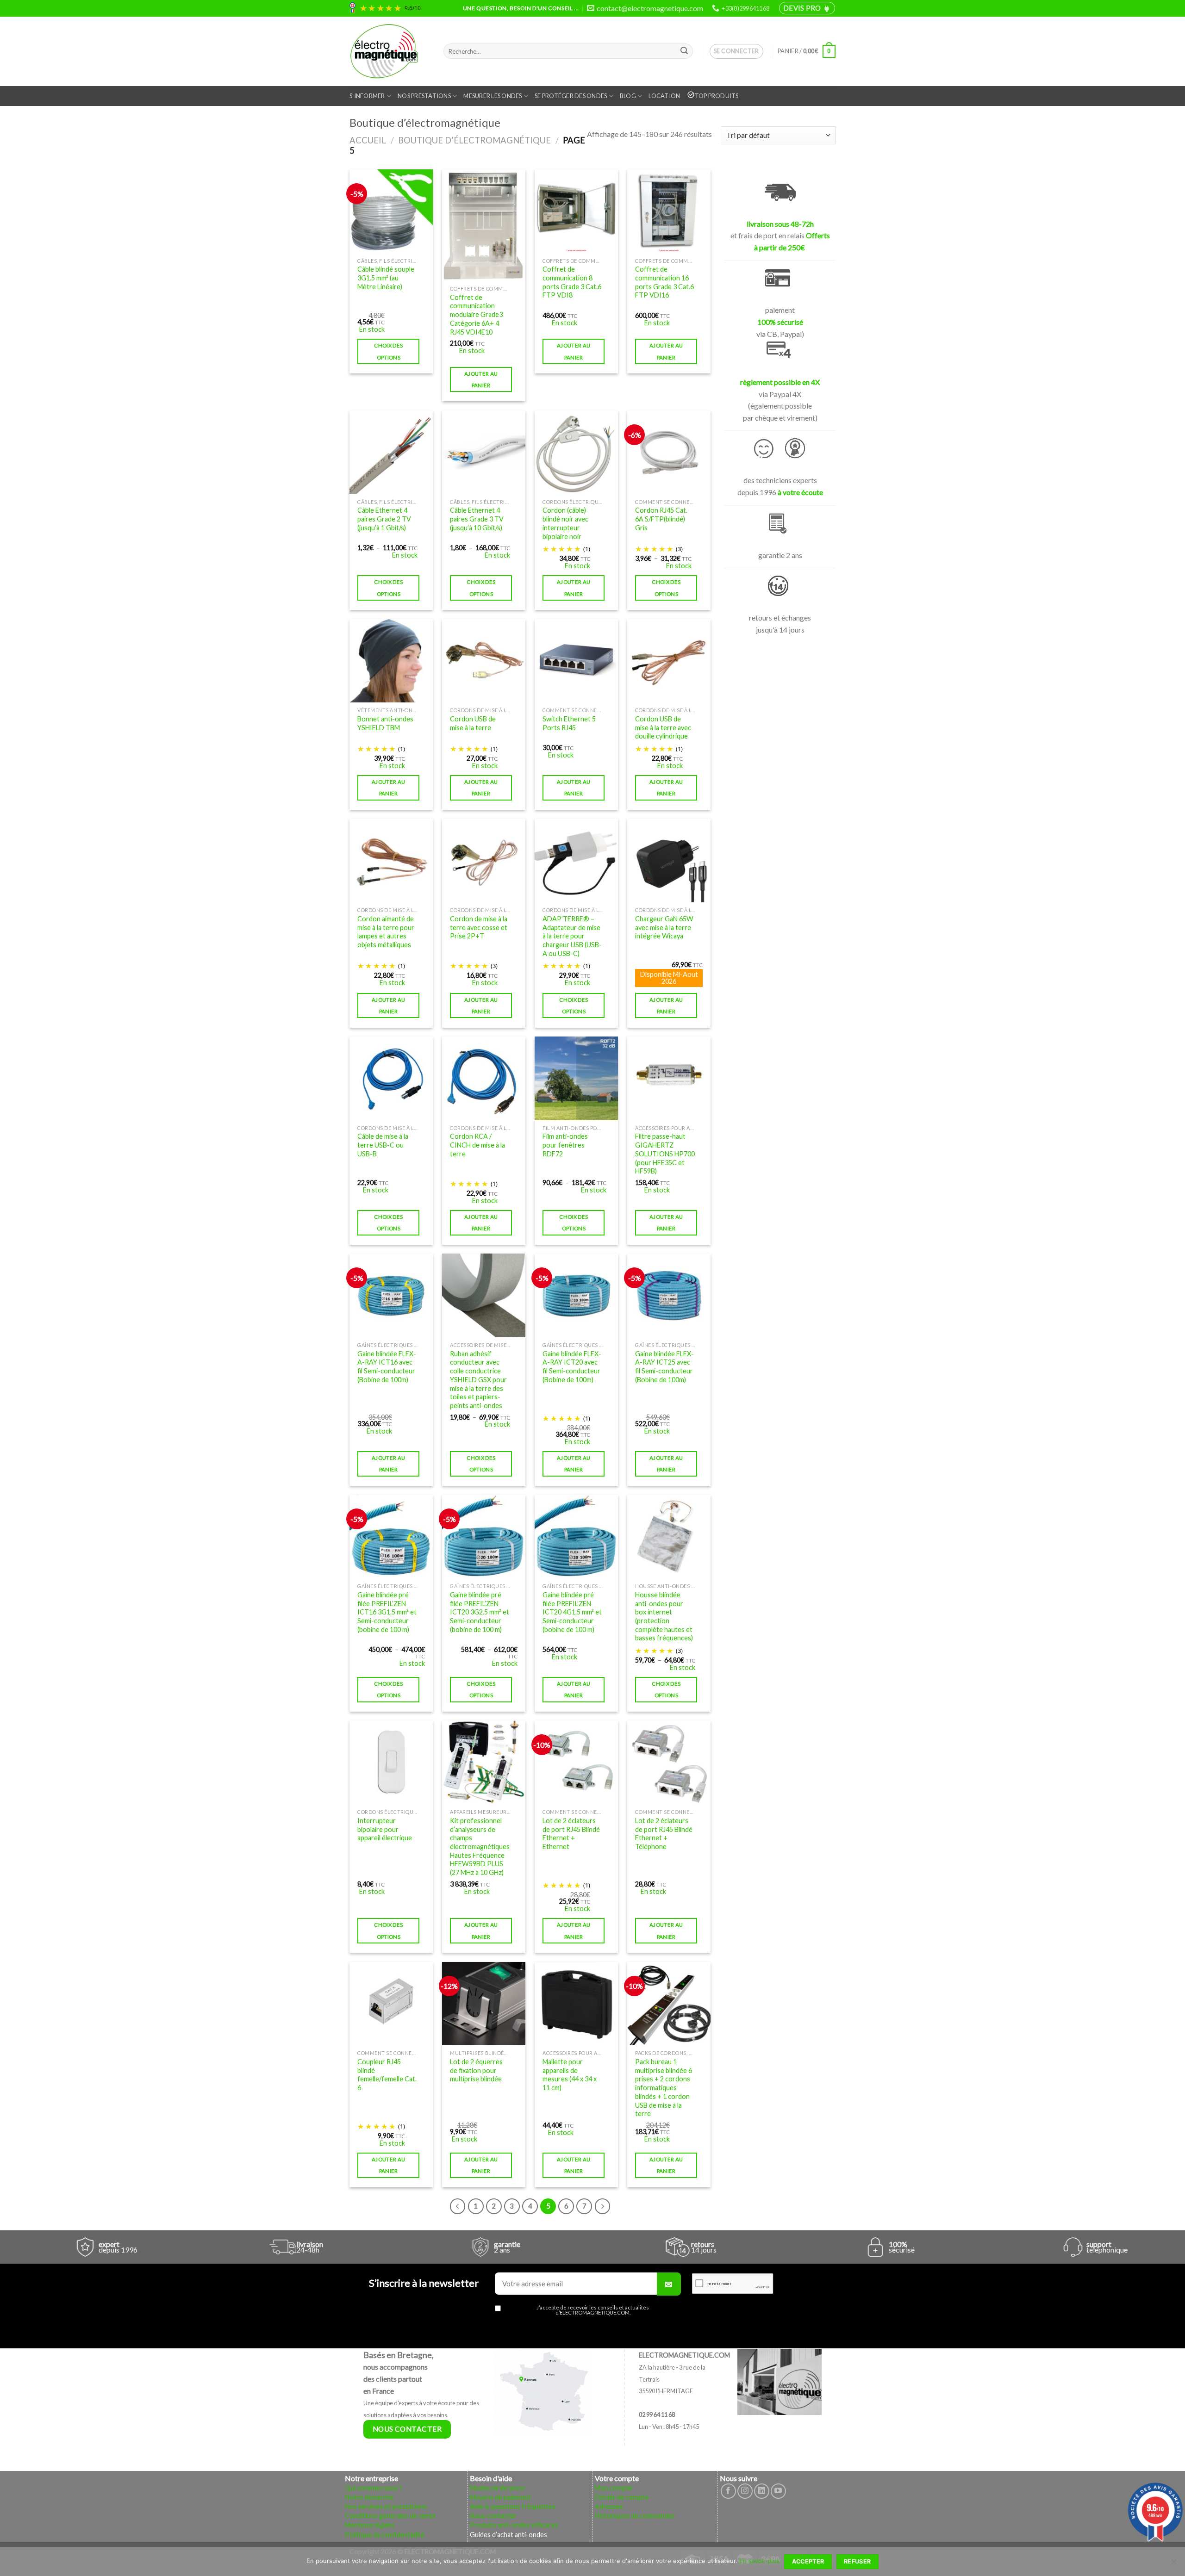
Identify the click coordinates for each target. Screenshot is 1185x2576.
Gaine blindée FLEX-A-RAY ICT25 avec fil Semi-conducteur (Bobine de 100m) (664, 1367)
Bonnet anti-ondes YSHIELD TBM (385, 723)
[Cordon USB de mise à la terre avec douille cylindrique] (669, 661)
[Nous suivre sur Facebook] (728, 2491)
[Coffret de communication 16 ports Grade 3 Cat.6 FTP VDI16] (669, 211)
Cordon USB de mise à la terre (473, 723)
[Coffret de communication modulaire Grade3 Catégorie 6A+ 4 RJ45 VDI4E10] (484, 225)
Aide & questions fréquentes (513, 2506)
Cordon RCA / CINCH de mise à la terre (477, 1145)
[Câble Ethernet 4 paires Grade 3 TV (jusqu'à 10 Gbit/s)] (484, 452)
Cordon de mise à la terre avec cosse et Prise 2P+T (479, 927)
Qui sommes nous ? (373, 2488)
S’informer (367, 96)
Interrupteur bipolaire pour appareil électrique (385, 1829)
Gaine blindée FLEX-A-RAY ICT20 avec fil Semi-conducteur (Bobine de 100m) (572, 1367)
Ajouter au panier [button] (481, 379)
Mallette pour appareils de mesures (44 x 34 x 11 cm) (570, 2075)
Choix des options (388, 351)
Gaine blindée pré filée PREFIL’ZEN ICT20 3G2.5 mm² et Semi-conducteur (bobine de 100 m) (480, 1612)
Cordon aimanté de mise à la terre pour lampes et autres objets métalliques (386, 932)
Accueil (368, 140)
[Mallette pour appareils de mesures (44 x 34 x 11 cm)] (576, 2004)
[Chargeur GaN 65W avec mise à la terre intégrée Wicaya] (669, 860)
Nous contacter (493, 2516)
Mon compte (614, 2488)
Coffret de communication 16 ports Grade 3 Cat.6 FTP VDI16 (664, 282)
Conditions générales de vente (390, 2516)
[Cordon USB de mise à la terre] (484, 661)
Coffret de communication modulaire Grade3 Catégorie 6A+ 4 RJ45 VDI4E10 (476, 315)
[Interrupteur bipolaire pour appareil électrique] (391, 1762)
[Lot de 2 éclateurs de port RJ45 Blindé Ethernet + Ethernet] (576, 1762)
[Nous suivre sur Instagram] (745, 2491)
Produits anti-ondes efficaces (514, 2525)
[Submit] (684, 51)
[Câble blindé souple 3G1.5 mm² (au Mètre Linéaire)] (391, 211)
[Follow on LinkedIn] (762, 2491)
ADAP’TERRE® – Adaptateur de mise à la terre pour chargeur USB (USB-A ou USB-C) (572, 936)
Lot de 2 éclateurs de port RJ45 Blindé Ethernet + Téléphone (664, 1834)
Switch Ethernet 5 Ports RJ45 (569, 723)
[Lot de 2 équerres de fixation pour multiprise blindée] (484, 2004)
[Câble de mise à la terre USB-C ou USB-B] (391, 1078)
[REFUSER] (1173, 2564)
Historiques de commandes (635, 2516)
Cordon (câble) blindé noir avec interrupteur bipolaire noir (565, 523)
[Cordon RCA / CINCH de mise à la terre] (484, 1078)
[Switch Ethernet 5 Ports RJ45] (576, 661)
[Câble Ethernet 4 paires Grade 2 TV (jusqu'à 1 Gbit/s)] (391, 452)
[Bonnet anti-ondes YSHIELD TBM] (391, 661)
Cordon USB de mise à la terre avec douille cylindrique (663, 727)
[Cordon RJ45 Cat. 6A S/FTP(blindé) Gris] (669, 452)
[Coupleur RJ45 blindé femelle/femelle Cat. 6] (391, 2004)
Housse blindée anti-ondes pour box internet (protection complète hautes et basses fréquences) (664, 1617)
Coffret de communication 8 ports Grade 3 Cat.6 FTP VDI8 (572, 282)
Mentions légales (370, 2525)
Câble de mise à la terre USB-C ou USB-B (383, 1145)
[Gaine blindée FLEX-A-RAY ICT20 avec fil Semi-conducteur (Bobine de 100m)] (576, 1295)
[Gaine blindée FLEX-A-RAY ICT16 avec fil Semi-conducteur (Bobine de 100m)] (391, 1295)
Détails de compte (622, 2497)
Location (664, 96)
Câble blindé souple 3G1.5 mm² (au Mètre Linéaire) (386, 278)
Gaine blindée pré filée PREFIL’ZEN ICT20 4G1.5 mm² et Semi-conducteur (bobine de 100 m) (572, 1612)
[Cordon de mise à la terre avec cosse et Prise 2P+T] (484, 860)
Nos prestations (424, 96)
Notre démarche (369, 2497)
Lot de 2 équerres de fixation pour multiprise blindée (476, 2070)
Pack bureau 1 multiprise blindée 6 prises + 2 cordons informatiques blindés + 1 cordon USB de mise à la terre (664, 2088)
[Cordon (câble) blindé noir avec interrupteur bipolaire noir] (576, 452)
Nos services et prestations (386, 2506)
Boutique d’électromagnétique (474, 140)
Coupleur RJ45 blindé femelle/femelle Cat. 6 (387, 2075)
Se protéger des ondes (571, 96)
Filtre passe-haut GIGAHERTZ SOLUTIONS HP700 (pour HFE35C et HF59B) (665, 1154)
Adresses (609, 2506)
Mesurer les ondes (493, 96)
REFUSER (858, 2561)
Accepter (808, 2561)
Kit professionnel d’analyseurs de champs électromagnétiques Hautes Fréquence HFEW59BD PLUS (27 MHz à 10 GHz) (480, 1847)
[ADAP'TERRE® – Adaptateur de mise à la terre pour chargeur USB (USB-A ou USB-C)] (576, 860)
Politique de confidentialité (385, 2535)
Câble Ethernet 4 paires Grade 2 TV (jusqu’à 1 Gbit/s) (384, 519)
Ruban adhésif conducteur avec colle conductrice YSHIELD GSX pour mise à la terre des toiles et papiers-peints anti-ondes (478, 1380)
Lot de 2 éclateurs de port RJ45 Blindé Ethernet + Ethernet (571, 1834)
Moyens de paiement (500, 2497)
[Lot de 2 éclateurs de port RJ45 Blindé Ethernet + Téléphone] (669, 1762)
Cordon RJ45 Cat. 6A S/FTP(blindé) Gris (661, 519)
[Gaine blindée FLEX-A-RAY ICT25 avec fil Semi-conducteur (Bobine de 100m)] (669, 1295)
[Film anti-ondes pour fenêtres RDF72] (576, 1078)
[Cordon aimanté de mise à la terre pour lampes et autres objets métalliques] (391, 860)
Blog (628, 96)
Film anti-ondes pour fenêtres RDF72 (565, 1145)
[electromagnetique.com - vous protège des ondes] (390, 51)
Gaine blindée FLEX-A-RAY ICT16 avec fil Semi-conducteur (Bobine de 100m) (387, 1367)
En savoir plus (759, 2561)
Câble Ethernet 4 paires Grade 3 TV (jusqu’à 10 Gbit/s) (477, 519)
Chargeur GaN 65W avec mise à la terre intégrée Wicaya (664, 927)
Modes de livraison (497, 2488)
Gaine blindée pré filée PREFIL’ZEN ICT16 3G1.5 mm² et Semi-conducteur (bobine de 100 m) (387, 1612)
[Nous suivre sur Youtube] (778, 2491)
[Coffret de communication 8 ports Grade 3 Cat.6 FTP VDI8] (576, 211)
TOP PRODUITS (717, 96)
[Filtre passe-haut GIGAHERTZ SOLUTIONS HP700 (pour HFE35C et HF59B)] (669, 1078)
